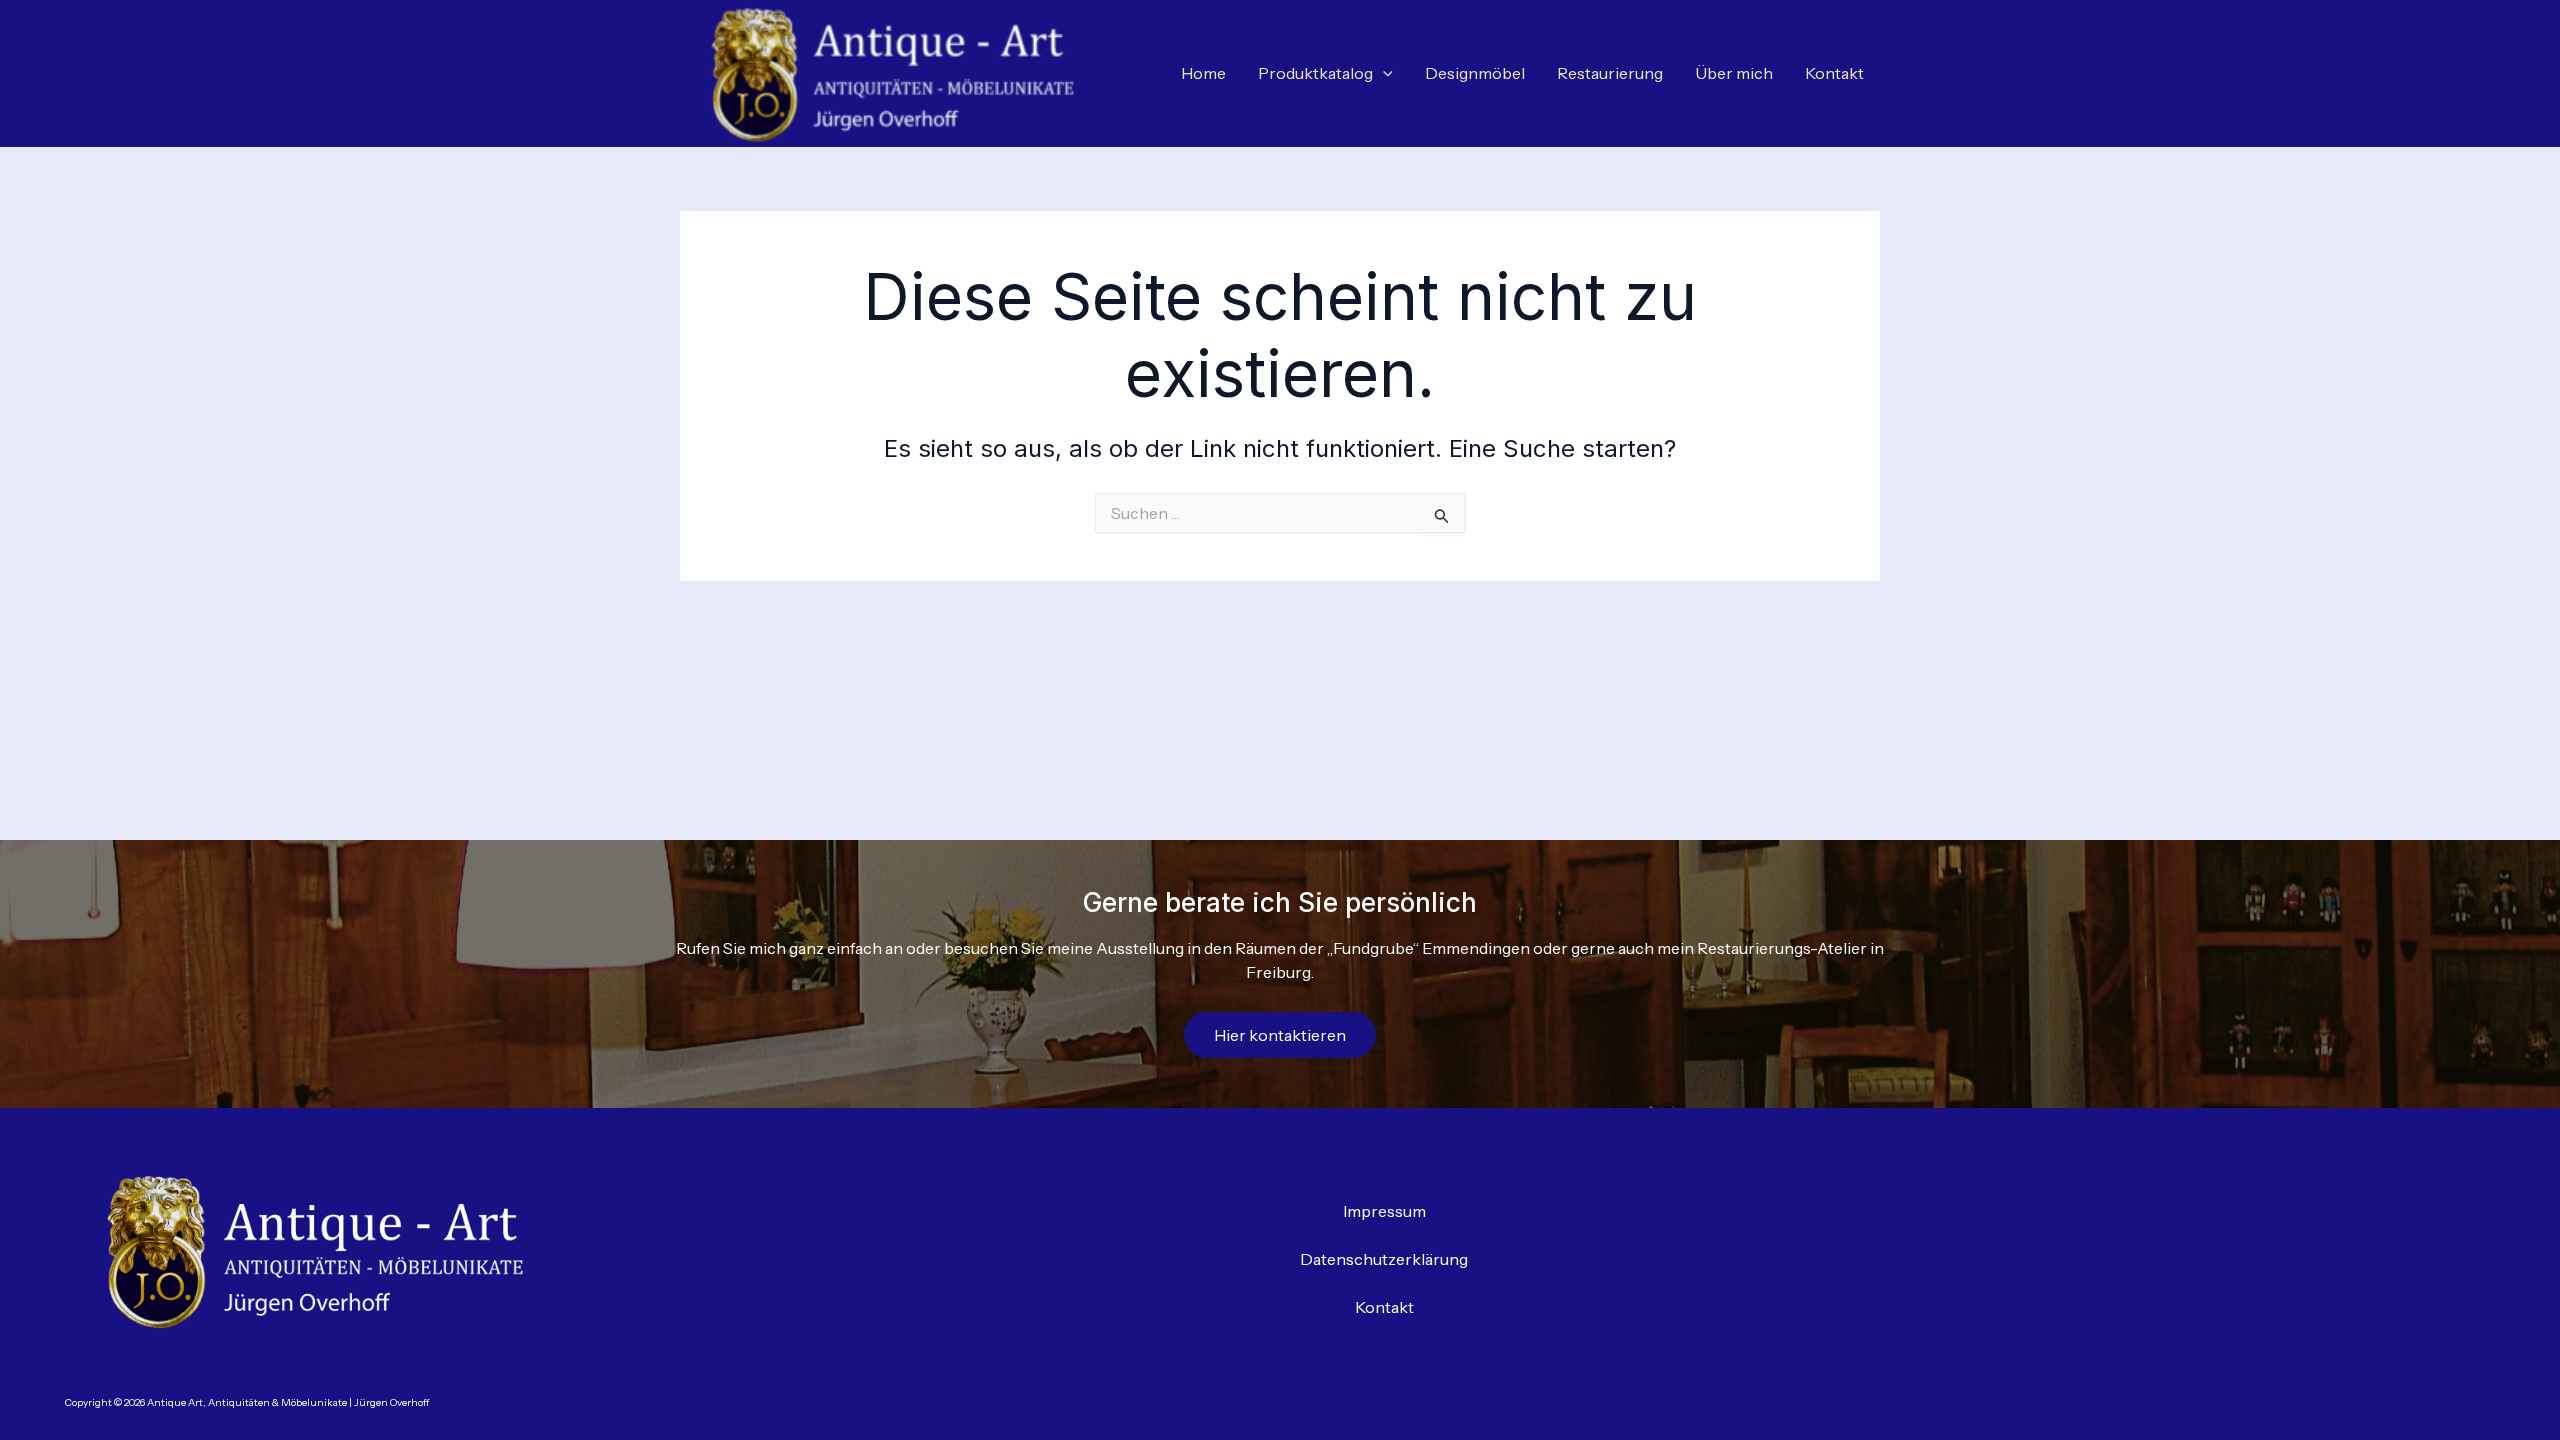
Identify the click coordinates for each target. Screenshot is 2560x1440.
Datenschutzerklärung (1384, 1259)
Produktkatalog (1315, 73)
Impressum (1384, 1211)
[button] (1383, 73)
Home (1203, 73)
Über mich (1734, 73)
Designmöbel (1475, 73)
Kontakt (1834, 73)
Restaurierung (1610, 73)
